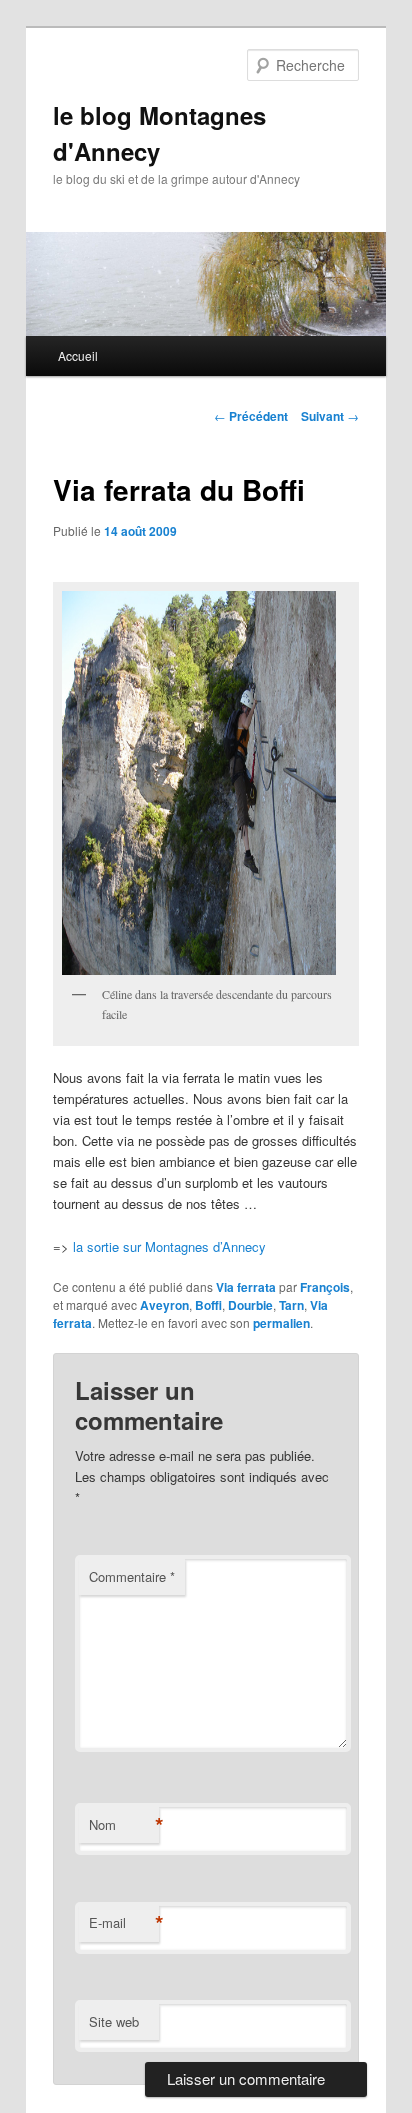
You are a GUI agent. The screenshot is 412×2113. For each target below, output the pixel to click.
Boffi (208, 1305)
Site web (114, 2021)
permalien (281, 1323)
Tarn (291, 1305)
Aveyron (164, 1305)
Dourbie (250, 1305)
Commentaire (132, 1576)
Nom (124, 1825)
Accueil (78, 355)
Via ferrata (246, 1287)
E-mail (124, 1923)
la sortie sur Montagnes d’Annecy (169, 1246)
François (325, 1287)
